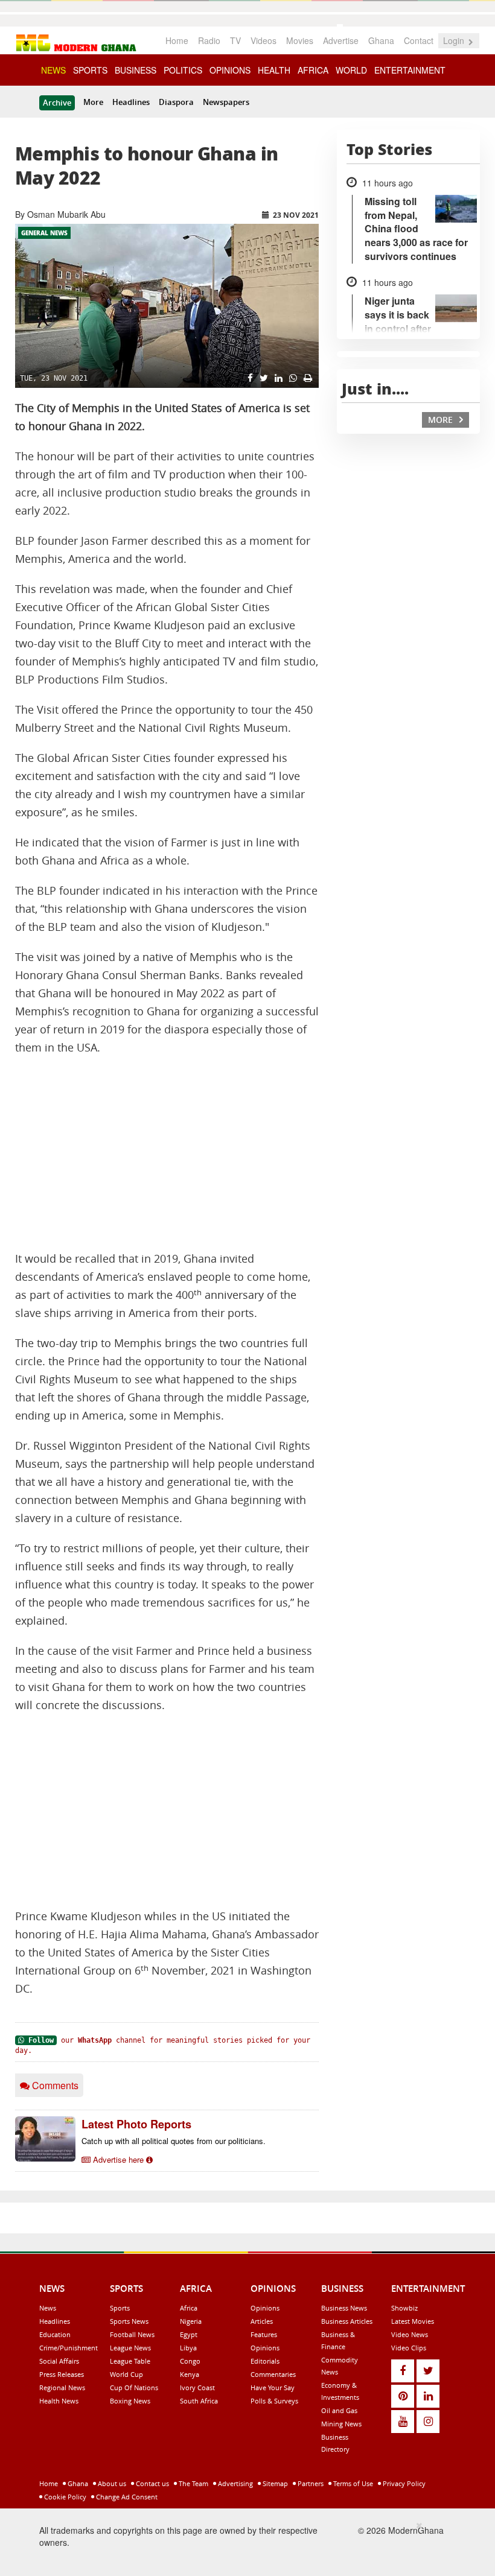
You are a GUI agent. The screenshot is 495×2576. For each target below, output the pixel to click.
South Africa (199, 2401)
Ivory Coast (197, 2387)
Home (177, 40)
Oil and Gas (339, 2410)
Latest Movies (413, 2321)
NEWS (53, 70)
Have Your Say (273, 2387)
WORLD (351, 70)
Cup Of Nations (134, 2387)
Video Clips (409, 2348)
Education (55, 2334)
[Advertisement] (167, 1153)
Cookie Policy (64, 2497)
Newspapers (226, 102)
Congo (190, 2361)
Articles (262, 2321)
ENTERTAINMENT (410, 70)
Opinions (265, 2308)
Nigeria (191, 2321)
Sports (120, 2308)
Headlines (131, 102)
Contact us (152, 2483)
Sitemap (274, 2483)
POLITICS (183, 70)
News (48, 2308)
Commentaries (273, 2374)
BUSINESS (136, 70)
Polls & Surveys (274, 2401)
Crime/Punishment (69, 2348)
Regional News (62, 2387)
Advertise (341, 40)
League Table (130, 2361)
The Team (193, 2483)
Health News (59, 2401)
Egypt (189, 2334)
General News (44, 233)
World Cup (126, 2374)
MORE (442, 420)
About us (111, 2483)
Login (455, 40)
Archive (57, 103)
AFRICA (313, 70)
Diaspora (176, 102)
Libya (188, 2348)
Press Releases (62, 2374)
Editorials (265, 2361)
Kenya (190, 2374)
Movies (300, 40)
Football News (132, 2334)
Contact (419, 40)
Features (264, 2334)
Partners (310, 2483)
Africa (189, 2308)
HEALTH (274, 70)
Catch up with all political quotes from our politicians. (174, 2141)
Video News (410, 2334)
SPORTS (90, 70)
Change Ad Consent (126, 2497)
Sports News (129, 2321)
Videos (263, 40)
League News (130, 2348)
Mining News (341, 2424)
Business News (344, 2308)
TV (235, 40)
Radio (209, 40)
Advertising (235, 2483)
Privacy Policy (403, 2483)
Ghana (381, 40)
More (93, 102)
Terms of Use (352, 2483)
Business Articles (347, 2321)
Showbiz (404, 2308)
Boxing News (130, 2401)
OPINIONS (230, 70)
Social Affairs (59, 2361)
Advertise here (118, 2159)
